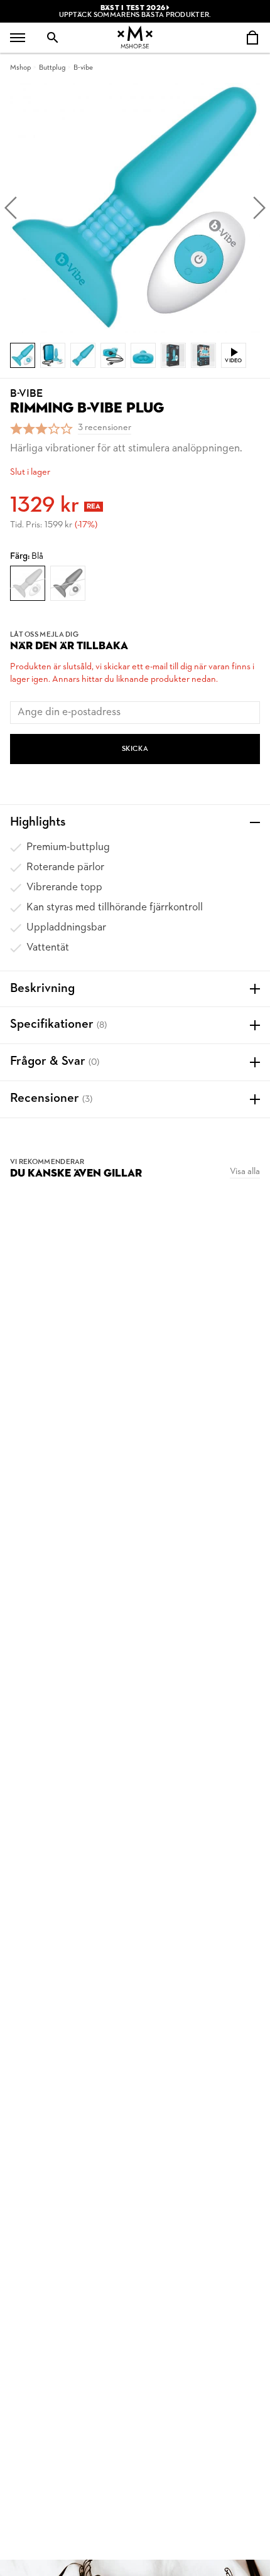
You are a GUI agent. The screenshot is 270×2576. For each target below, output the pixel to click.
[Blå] (28, 583)
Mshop (20, 68)
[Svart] (68, 583)
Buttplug (52, 68)
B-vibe (83, 68)
